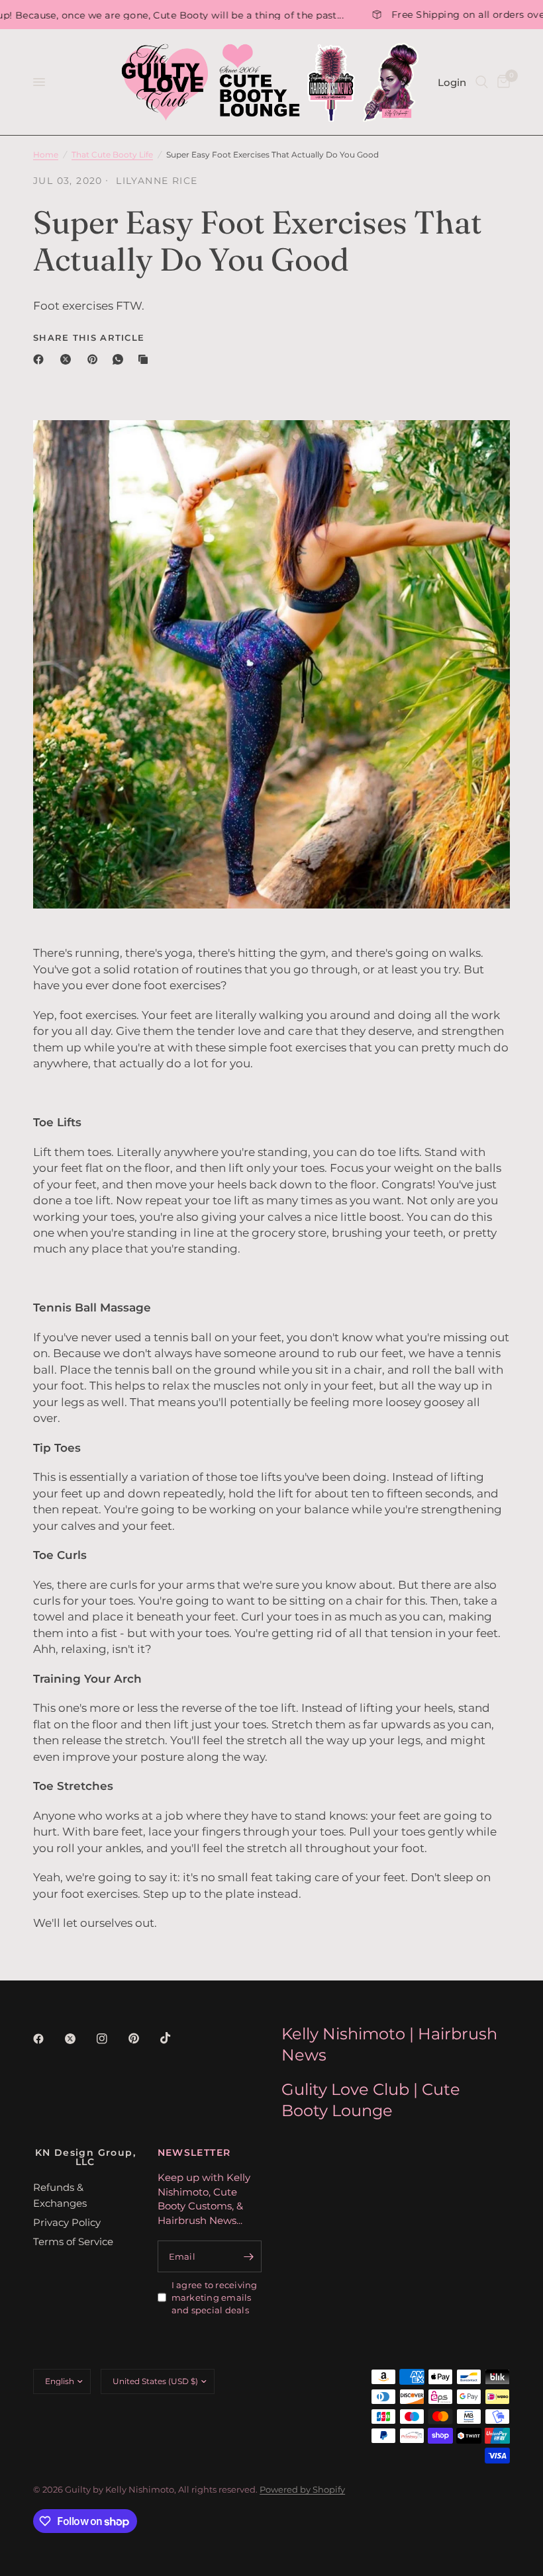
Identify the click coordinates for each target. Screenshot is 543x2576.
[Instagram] (111, 2039)
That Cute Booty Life (112, 155)
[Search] (482, 82)
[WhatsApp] (121, 359)
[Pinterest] (95, 359)
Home (46, 155)
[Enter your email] (248, 2256)
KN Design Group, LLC (85, 2157)
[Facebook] (41, 359)
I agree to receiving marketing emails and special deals (215, 2297)
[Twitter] (79, 2039)
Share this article (89, 338)
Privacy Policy (67, 2222)
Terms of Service (73, 2242)
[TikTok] (175, 2038)
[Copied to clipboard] (146, 359)
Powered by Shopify (302, 2489)
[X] (68, 359)
